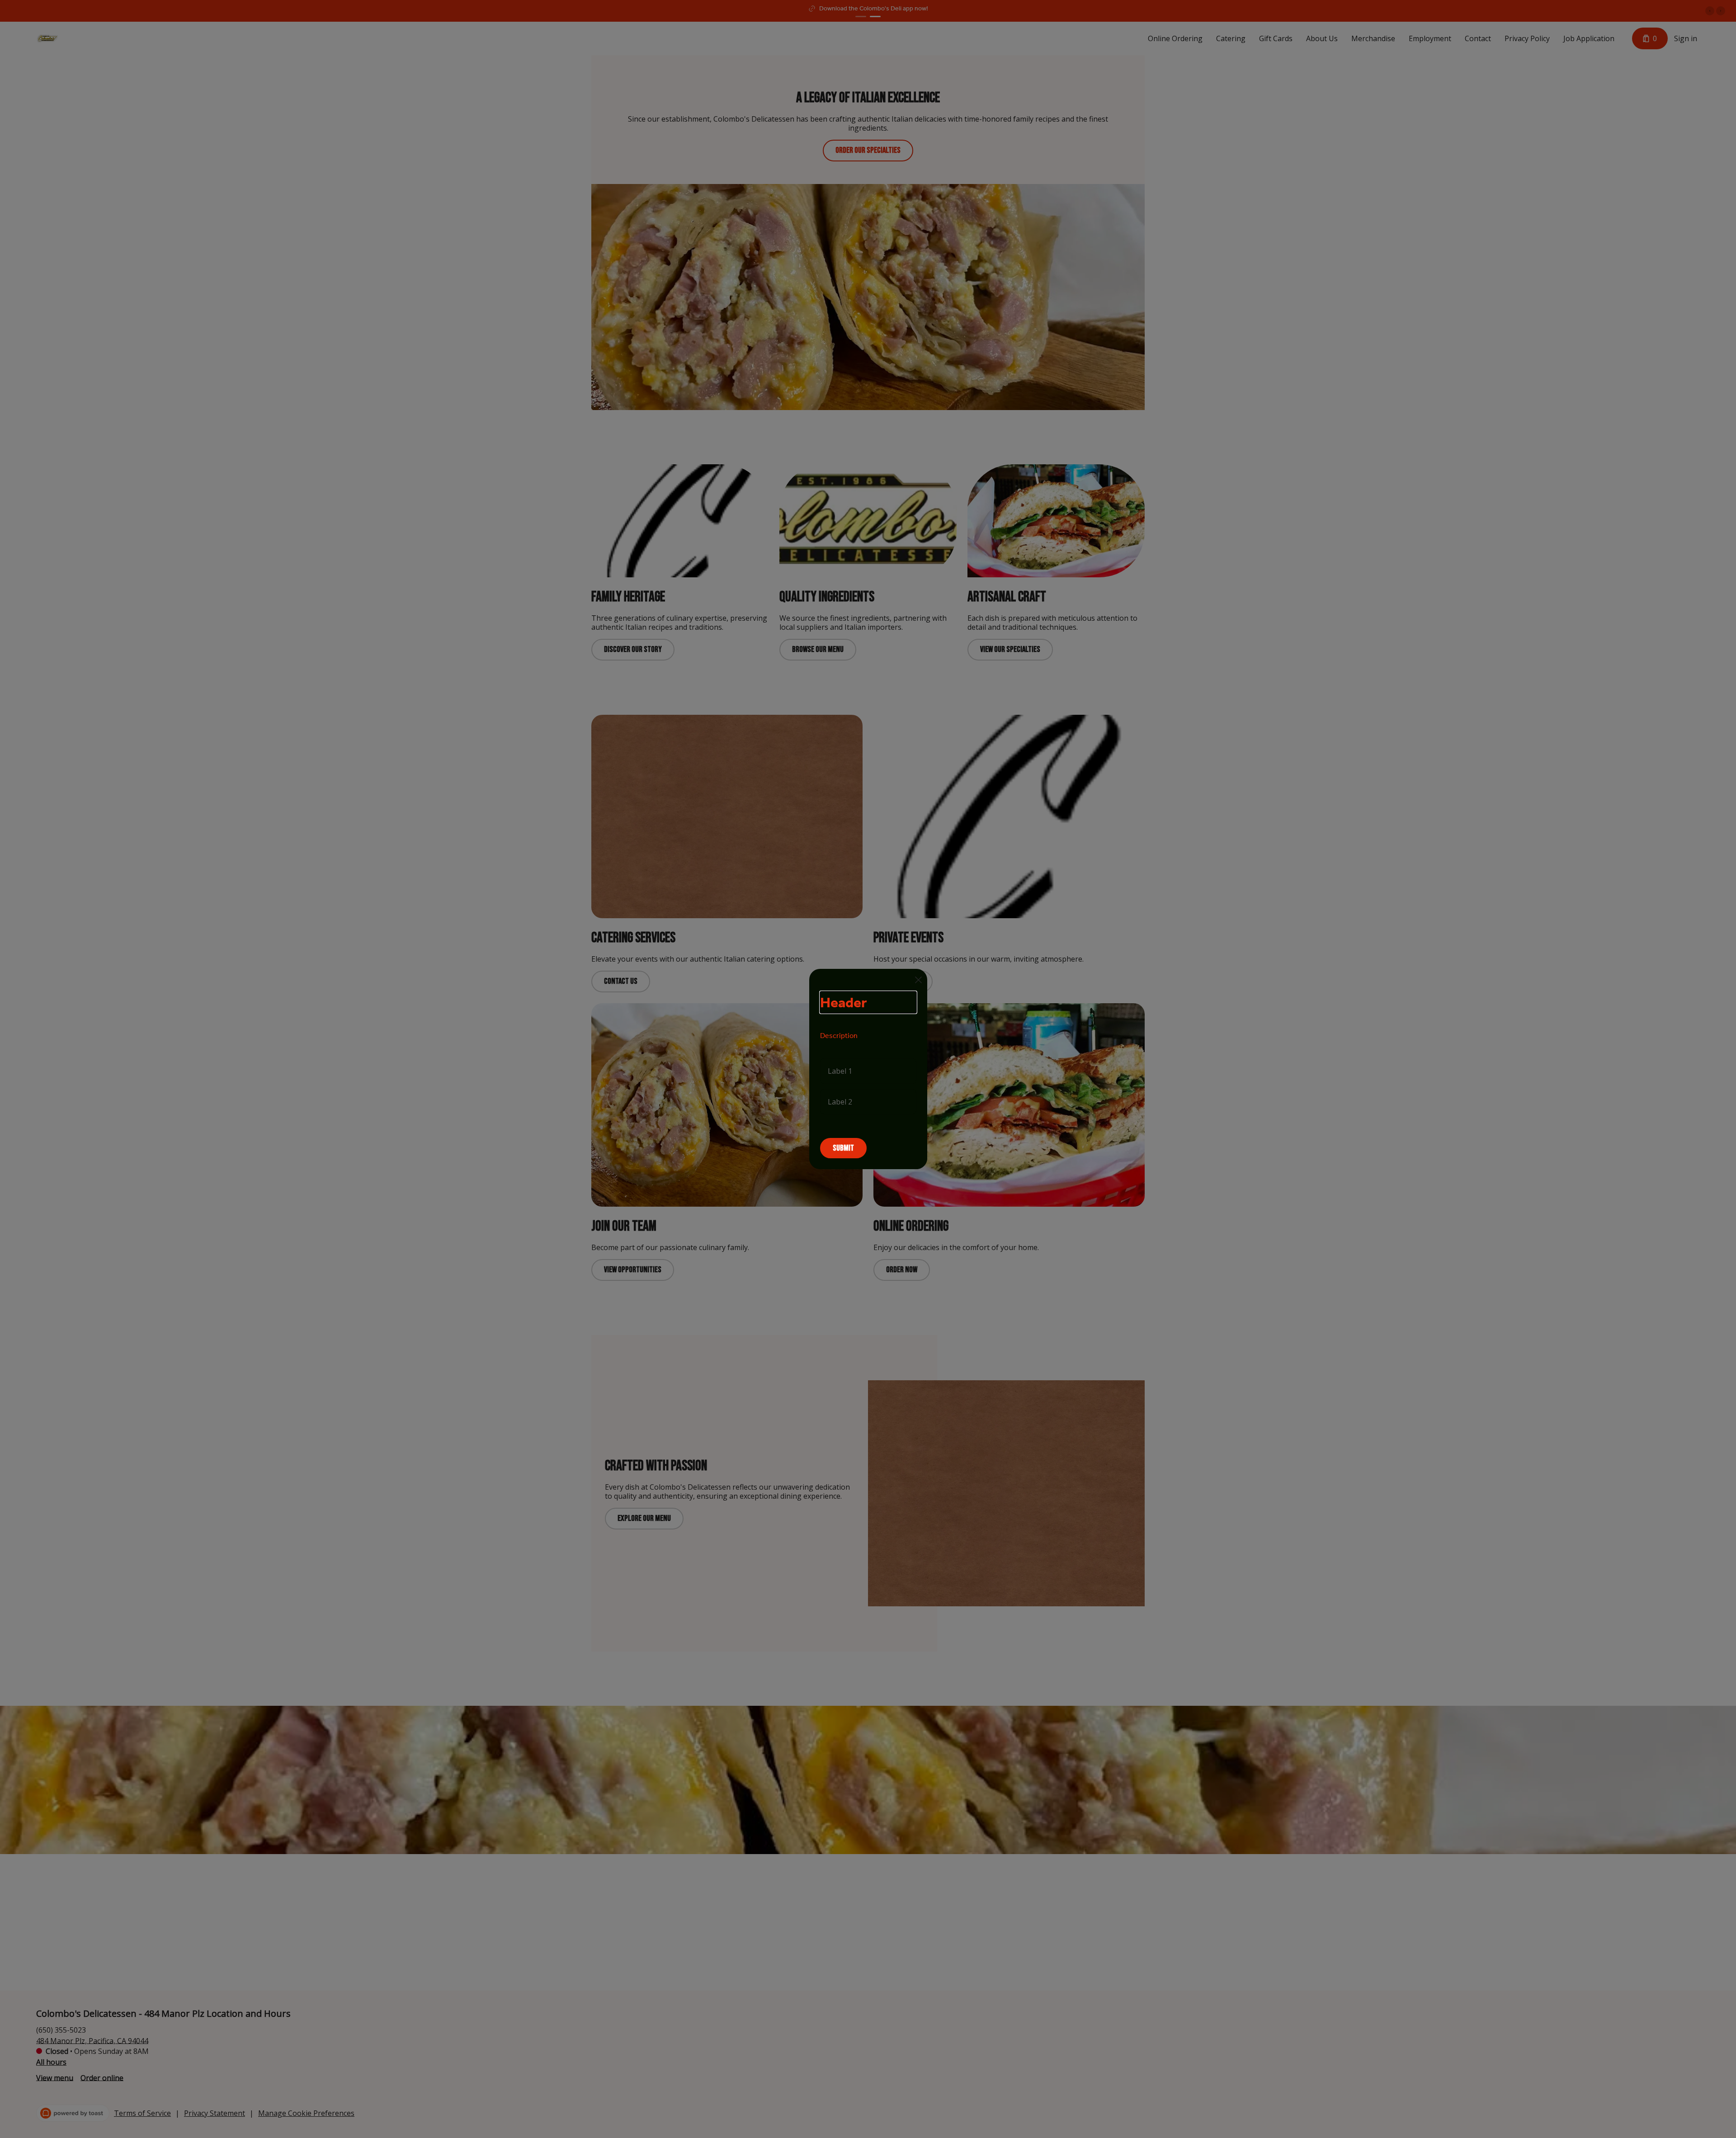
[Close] (918, 980)
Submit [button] (843, 1148)
